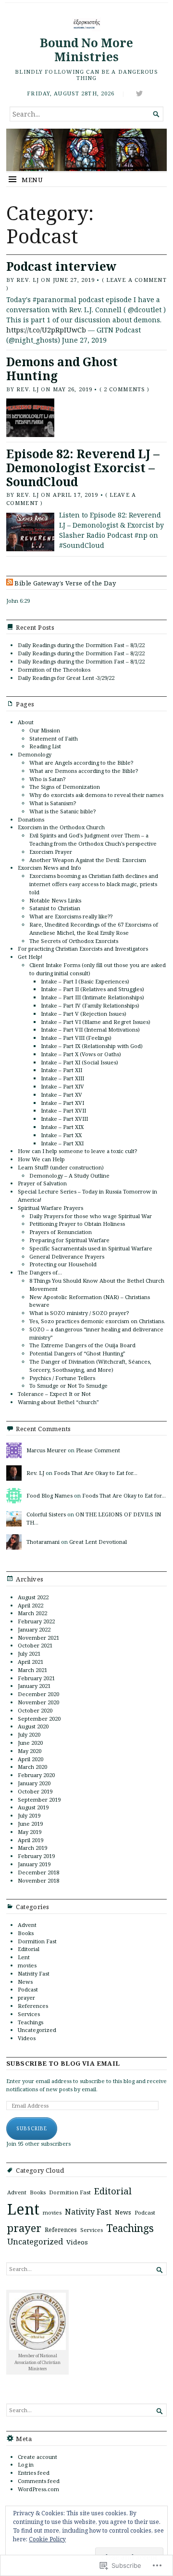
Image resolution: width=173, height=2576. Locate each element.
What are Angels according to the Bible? (81, 763)
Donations (31, 819)
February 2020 (36, 1775)
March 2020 (32, 1767)
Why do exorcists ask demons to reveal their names (96, 795)
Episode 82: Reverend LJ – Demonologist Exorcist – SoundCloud (83, 467)
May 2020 (30, 1751)
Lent (24, 1957)
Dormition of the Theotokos (54, 670)
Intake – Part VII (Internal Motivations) (90, 1029)
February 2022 (36, 1621)
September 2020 (39, 1719)
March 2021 (32, 1670)
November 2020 (38, 1702)
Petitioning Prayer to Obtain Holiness (77, 1224)
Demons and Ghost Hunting (62, 369)
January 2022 (34, 1629)
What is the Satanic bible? (62, 811)
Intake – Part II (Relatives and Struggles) (93, 989)
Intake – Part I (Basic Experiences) (85, 981)
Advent (27, 1925)
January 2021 (34, 1686)
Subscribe (32, 2128)
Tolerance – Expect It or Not (54, 1394)
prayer (26, 1998)
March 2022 (32, 1613)
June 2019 (30, 1824)
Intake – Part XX (61, 1135)
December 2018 (38, 1872)
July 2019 (29, 1815)
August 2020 (33, 1726)
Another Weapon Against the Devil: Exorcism (88, 860)
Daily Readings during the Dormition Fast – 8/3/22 (81, 645)
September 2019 (39, 1799)
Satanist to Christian (55, 908)
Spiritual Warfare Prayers (50, 1208)
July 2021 (29, 1653)
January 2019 (34, 1864)
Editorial (29, 1949)
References (33, 2006)
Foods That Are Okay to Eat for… (96, 1473)
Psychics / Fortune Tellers (62, 1378)
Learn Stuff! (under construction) (61, 1167)
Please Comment (98, 1450)
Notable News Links (55, 900)
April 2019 (31, 1840)
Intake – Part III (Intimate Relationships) (93, 997)
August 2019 (33, 1807)
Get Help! (30, 957)
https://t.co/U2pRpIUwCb (46, 330)
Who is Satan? (47, 779)
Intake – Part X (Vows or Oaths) (81, 1054)
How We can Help (41, 1159)
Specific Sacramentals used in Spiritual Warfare (91, 1248)
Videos (27, 2038)
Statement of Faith (54, 738)
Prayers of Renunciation (61, 1232)
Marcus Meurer (46, 1450)
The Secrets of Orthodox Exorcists (74, 941)
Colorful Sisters (46, 1514)
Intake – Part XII (62, 1070)
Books (26, 1933)
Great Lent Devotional (98, 1542)
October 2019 (35, 1791)
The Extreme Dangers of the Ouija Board (82, 1345)
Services (29, 2014)
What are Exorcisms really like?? (71, 916)
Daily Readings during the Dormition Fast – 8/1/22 (81, 661)
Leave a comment (136, 280)
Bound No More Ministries (86, 50)
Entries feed (34, 2473)
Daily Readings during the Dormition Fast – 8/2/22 (81, 653)
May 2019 (30, 1832)
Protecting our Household (63, 1264)
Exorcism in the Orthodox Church (61, 827)
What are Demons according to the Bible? (84, 771)
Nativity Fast (34, 1973)
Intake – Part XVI (62, 1103)
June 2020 (30, 1743)
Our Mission (45, 730)
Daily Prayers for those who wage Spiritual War (91, 1216)
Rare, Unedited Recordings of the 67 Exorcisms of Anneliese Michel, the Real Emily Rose (94, 929)
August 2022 (33, 1597)
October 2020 (35, 1710)
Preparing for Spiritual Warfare (69, 1240)
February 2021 (36, 1678)
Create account (37, 2457)
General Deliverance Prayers (67, 1256)
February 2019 (36, 1856)
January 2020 (34, 1783)
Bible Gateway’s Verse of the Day (65, 583)
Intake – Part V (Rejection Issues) (84, 1014)
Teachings (31, 2022)
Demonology (35, 754)
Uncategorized (37, 2030)
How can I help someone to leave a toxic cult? (77, 1151)
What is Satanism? (53, 803)
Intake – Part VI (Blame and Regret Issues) (96, 1022)
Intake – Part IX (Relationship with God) (92, 1046)
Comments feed (39, 2481)
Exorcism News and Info (49, 868)
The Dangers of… (40, 1272)
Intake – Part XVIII (64, 1119)
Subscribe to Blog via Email (63, 2064)
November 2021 (38, 1638)
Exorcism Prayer (51, 852)
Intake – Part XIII (62, 1078)
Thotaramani (43, 1542)
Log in (26, 2464)
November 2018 (38, 1880)
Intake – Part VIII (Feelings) (76, 1038)
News (25, 1982)
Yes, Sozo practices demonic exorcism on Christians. (97, 1321)
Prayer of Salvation (42, 1183)
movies (27, 1965)
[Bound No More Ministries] (86, 150)
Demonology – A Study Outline (69, 1175)
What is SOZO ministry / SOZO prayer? (79, 1313)
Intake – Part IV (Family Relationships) (90, 1005)
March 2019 (32, 1848)
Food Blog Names (49, 1495)
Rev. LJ (28, 280)
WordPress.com (38, 2489)
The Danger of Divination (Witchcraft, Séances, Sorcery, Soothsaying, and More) (90, 1366)
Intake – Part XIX (62, 1127)
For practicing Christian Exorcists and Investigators (83, 949)
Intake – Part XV (62, 1095)
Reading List (45, 746)
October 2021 (35, 1645)
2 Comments (124, 389)
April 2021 (31, 1662)
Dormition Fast (37, 1941)
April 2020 (31, 1759)
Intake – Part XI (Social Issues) (80, 1062)
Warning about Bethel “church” (58, 1402)
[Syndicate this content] (10, 583)
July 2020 (29, 1734)
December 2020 (38, 1694)
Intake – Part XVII (63, 1110)
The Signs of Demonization (65, 787)
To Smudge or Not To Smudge (68, 1386)
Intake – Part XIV (62, 1086)
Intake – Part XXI (62, 1143)
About (26, 722)
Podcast (28, 1989)
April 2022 (31, 1605)
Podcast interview (61, 266)
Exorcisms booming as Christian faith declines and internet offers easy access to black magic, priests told (94, 884)
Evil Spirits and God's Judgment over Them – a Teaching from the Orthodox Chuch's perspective (93, 839)
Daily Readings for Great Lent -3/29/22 (66, 678)
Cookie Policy (47, 2539)
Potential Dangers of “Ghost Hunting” (77, 1353)
